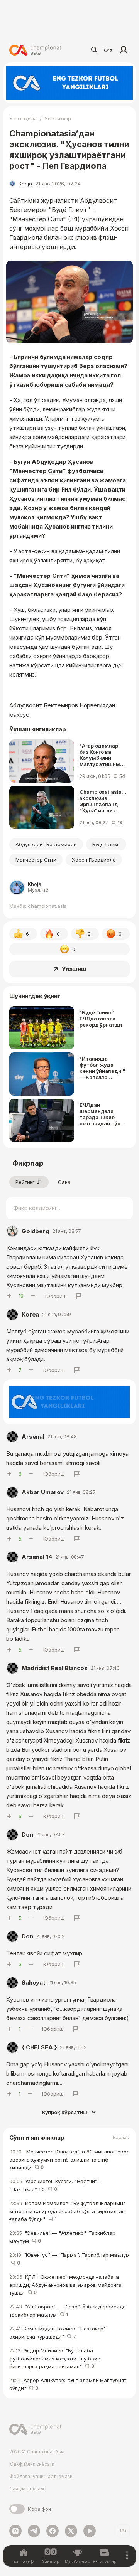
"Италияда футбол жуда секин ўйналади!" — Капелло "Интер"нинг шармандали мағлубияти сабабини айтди (102, 1068)
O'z (108, 50)
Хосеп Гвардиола (94, 860)
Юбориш (56, 1296)
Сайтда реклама (28, 2489)
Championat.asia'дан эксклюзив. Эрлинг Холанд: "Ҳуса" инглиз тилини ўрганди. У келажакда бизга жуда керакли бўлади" (103, 801)
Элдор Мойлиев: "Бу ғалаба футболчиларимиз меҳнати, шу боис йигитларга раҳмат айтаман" (55, 2358)
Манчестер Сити (36, 860)
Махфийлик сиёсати (32, 2464)
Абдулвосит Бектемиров (46, 844)
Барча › (121, 2138)
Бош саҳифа (23, 119)
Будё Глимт (106, 844)
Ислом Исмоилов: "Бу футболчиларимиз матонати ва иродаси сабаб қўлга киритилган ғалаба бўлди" (68, 2211)
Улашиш (74, 969)
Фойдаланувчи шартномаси (41, 2476)
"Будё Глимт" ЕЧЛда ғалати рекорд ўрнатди (101, 1019)
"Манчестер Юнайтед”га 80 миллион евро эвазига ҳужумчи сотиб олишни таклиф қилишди (69, 2159)
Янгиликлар (58, 119)
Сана (64, 1182)
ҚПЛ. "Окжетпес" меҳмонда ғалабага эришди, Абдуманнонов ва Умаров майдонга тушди (65, 2285)
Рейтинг (25, 1182)
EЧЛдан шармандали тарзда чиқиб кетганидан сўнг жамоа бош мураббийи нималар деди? (101, 1114)
